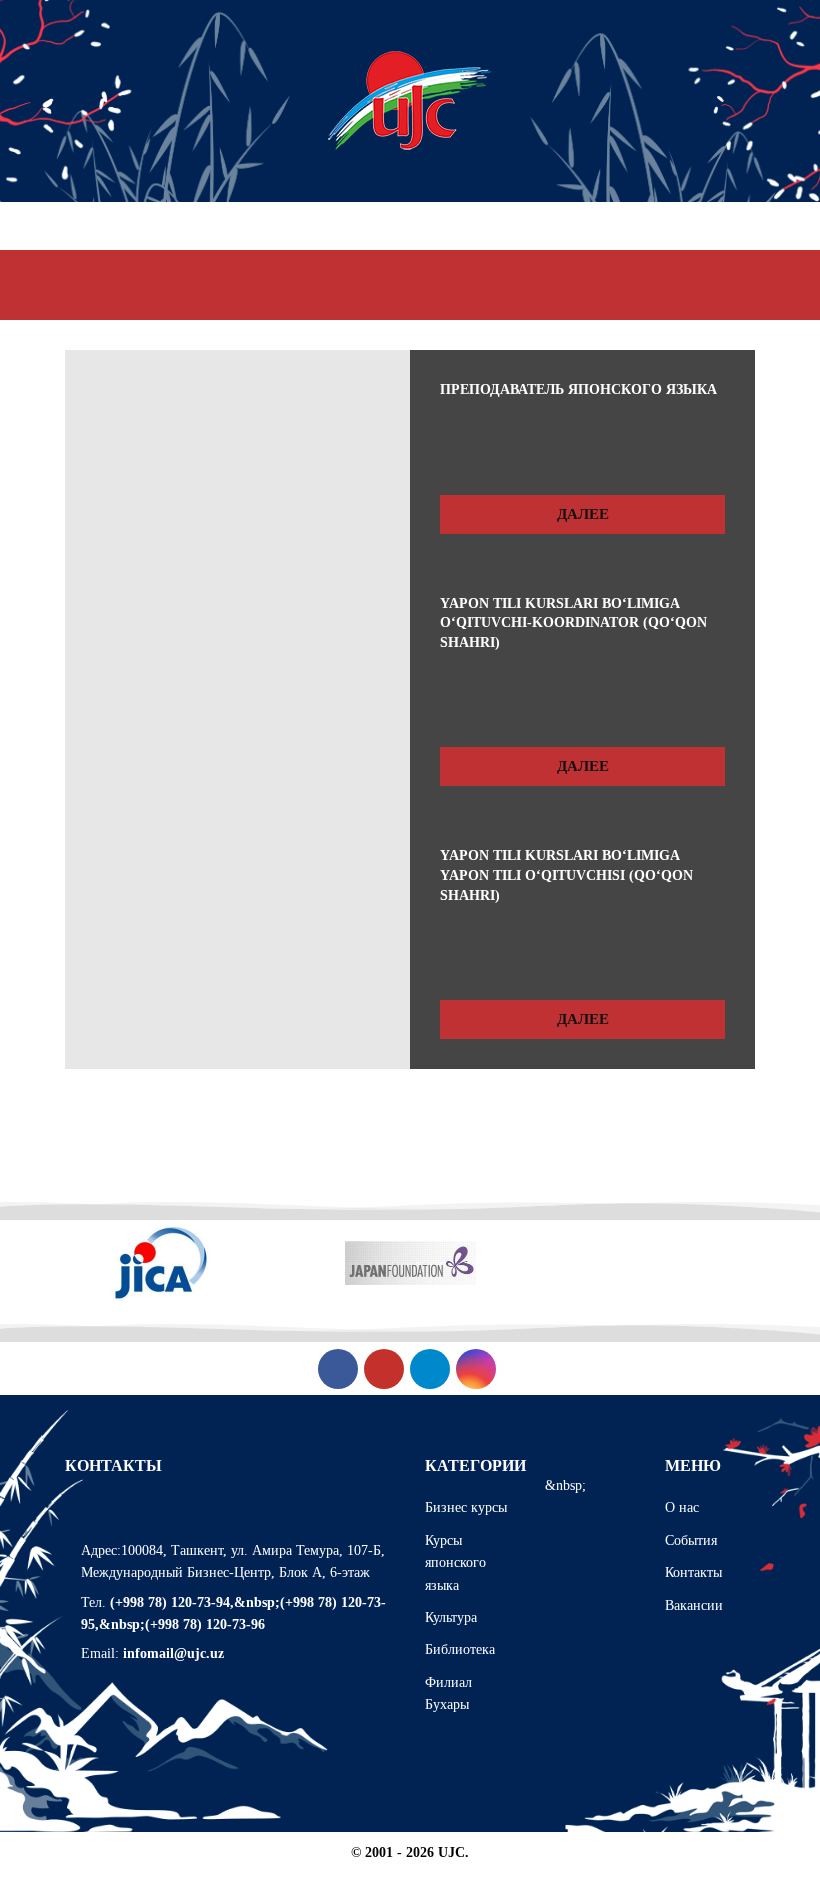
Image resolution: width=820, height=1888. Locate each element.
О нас (682, 1507)
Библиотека (460, 1649)
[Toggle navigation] (755, 285)
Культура (451, 1617)
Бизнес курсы (466, 1507)
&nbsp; (565, 1485)
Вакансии (694, 1605)
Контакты (693, 1572)
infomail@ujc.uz (173, 1653)
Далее (583, 514)
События (691, 1540)
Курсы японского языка (455, 1563)
